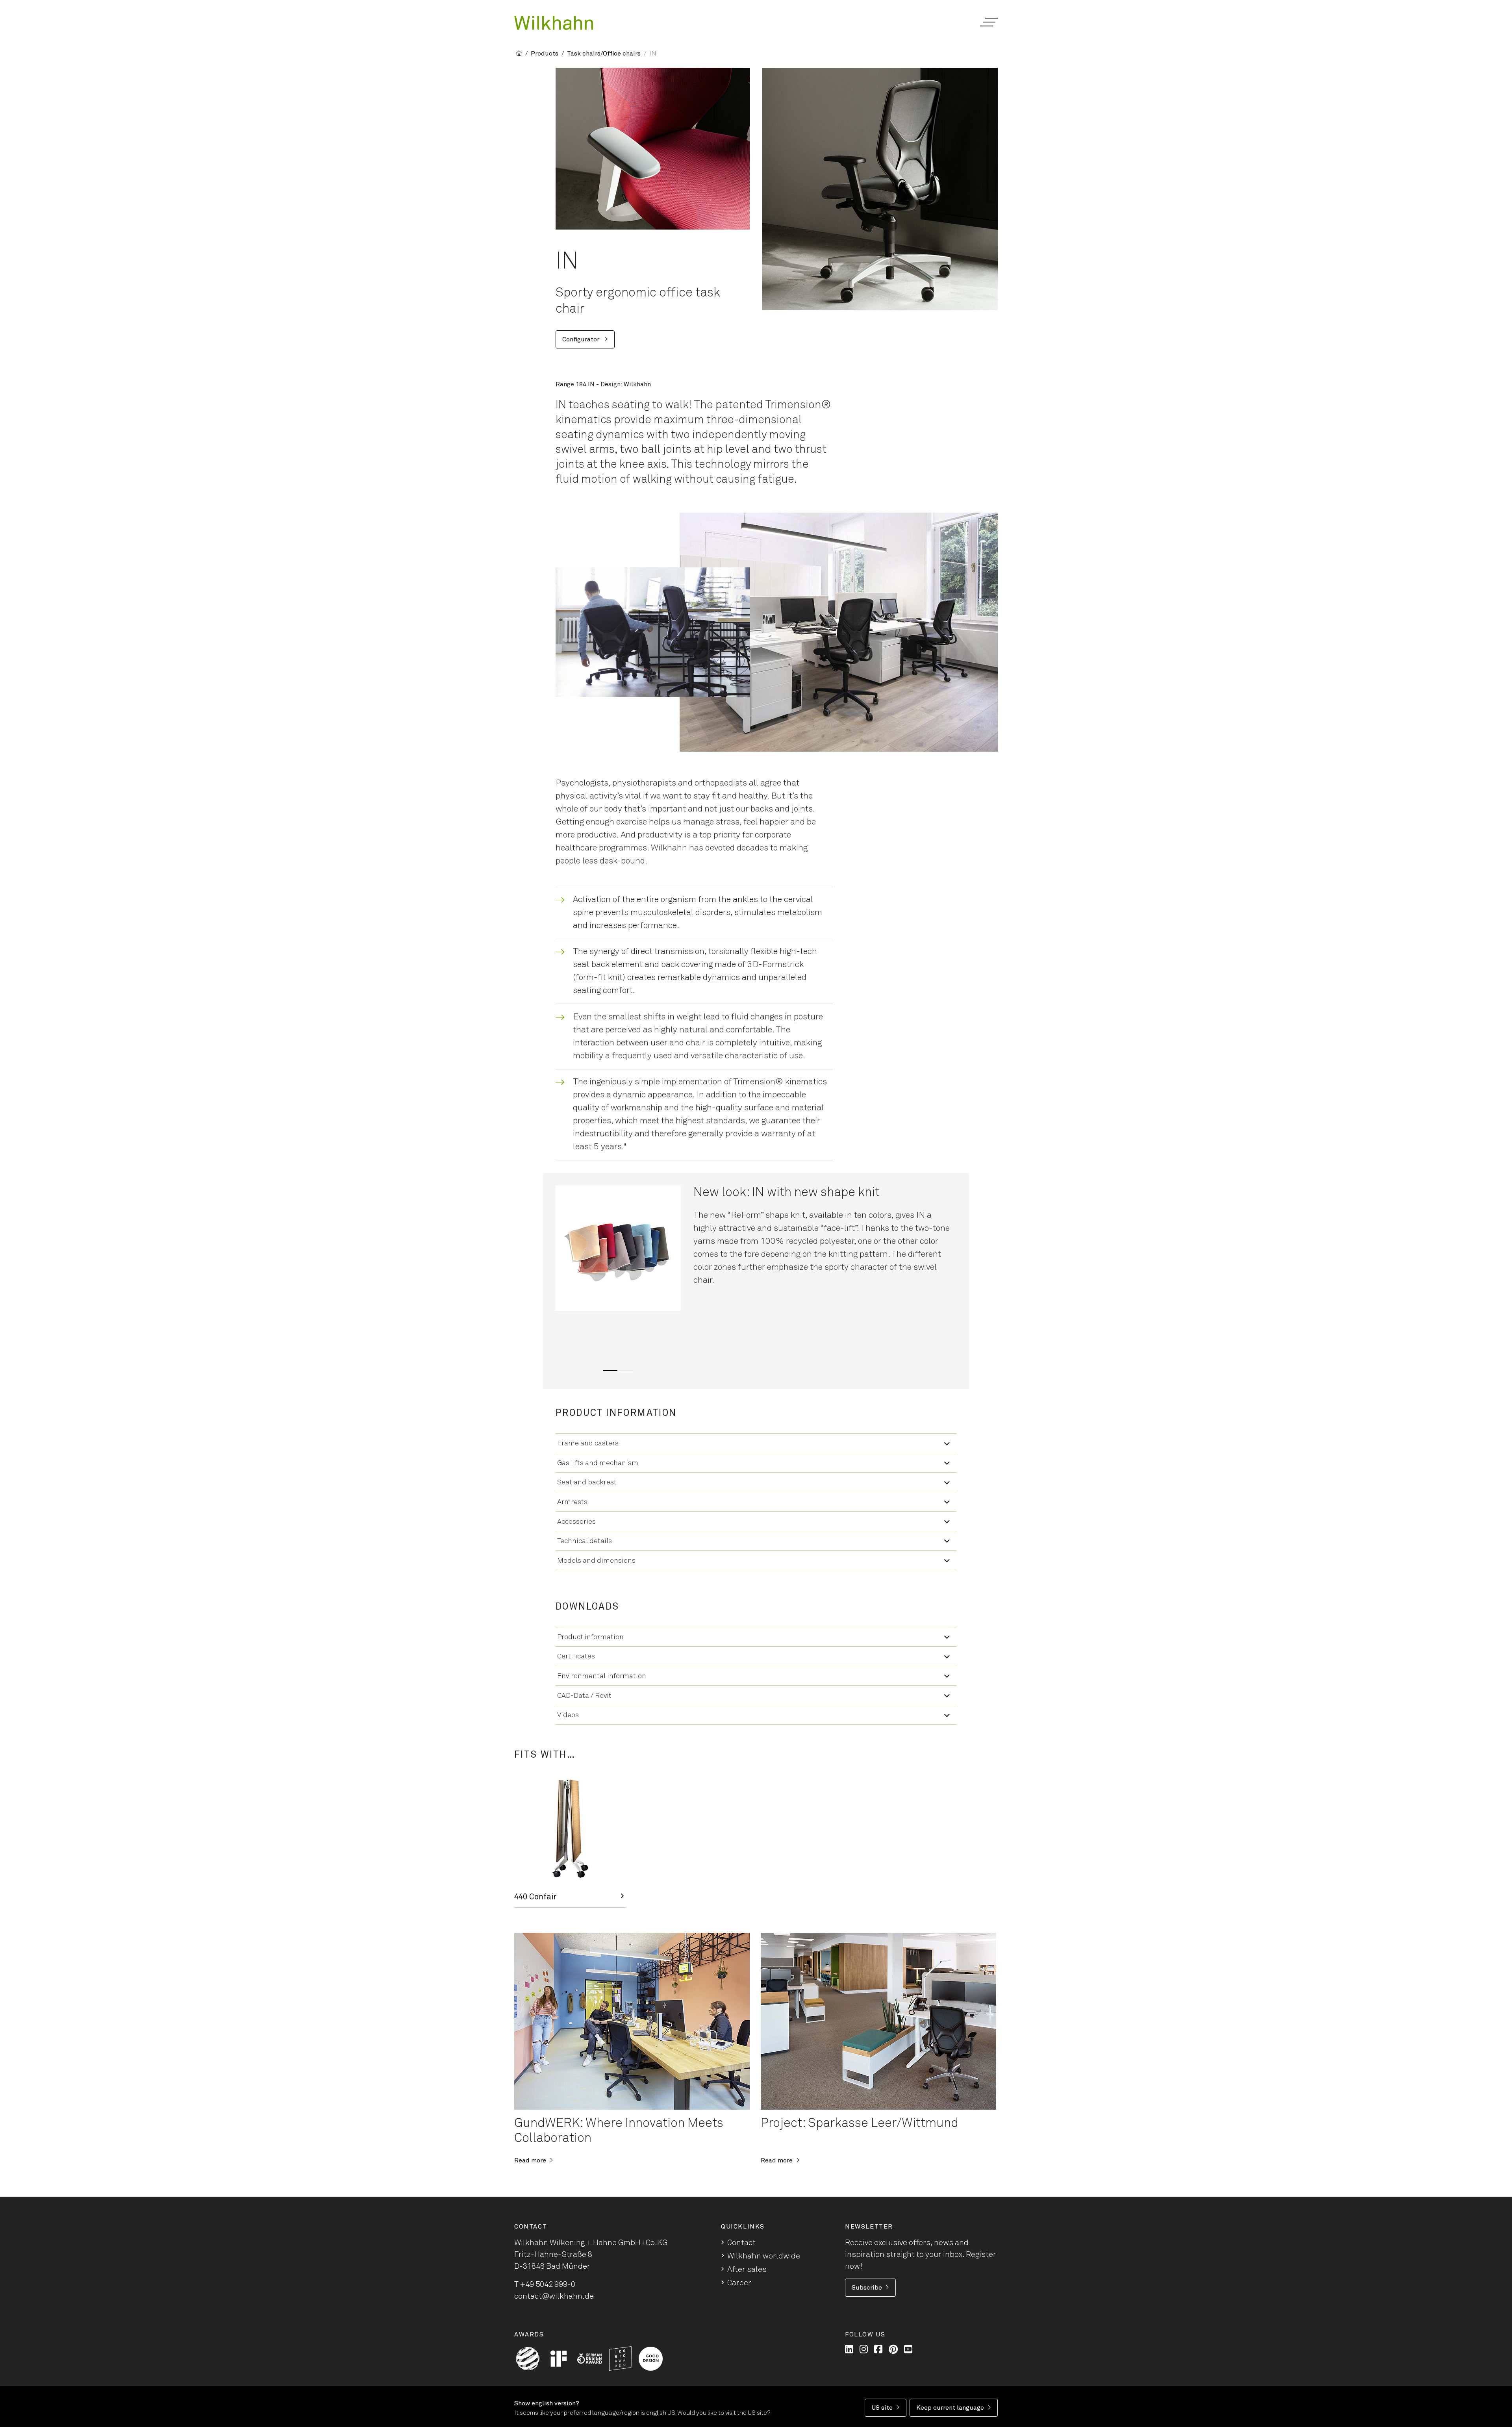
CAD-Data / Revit (584, 1696)
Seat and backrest (587, 1482)
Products (545, 54)
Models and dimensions (596, 1561)
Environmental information (602, 1676)
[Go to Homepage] (554, 23)
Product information (590, 1637)
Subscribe (867, 2288)
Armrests (572, 1502)
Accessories (576, 1522)
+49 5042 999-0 (548, 2284)
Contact (741, 2243)
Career (739, 2283)
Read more (530, 2160)
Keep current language (950, 2408)
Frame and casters (588, 1443)
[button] (989, 22)
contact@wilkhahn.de (554, 2296)
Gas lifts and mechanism (598, 1463)
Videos (568, 1715)
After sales (747, 2270)
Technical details (585, 1541)
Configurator (582, 339)
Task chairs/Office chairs (604, 54)
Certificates (576, 1656)
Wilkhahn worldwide (764, 2256)
